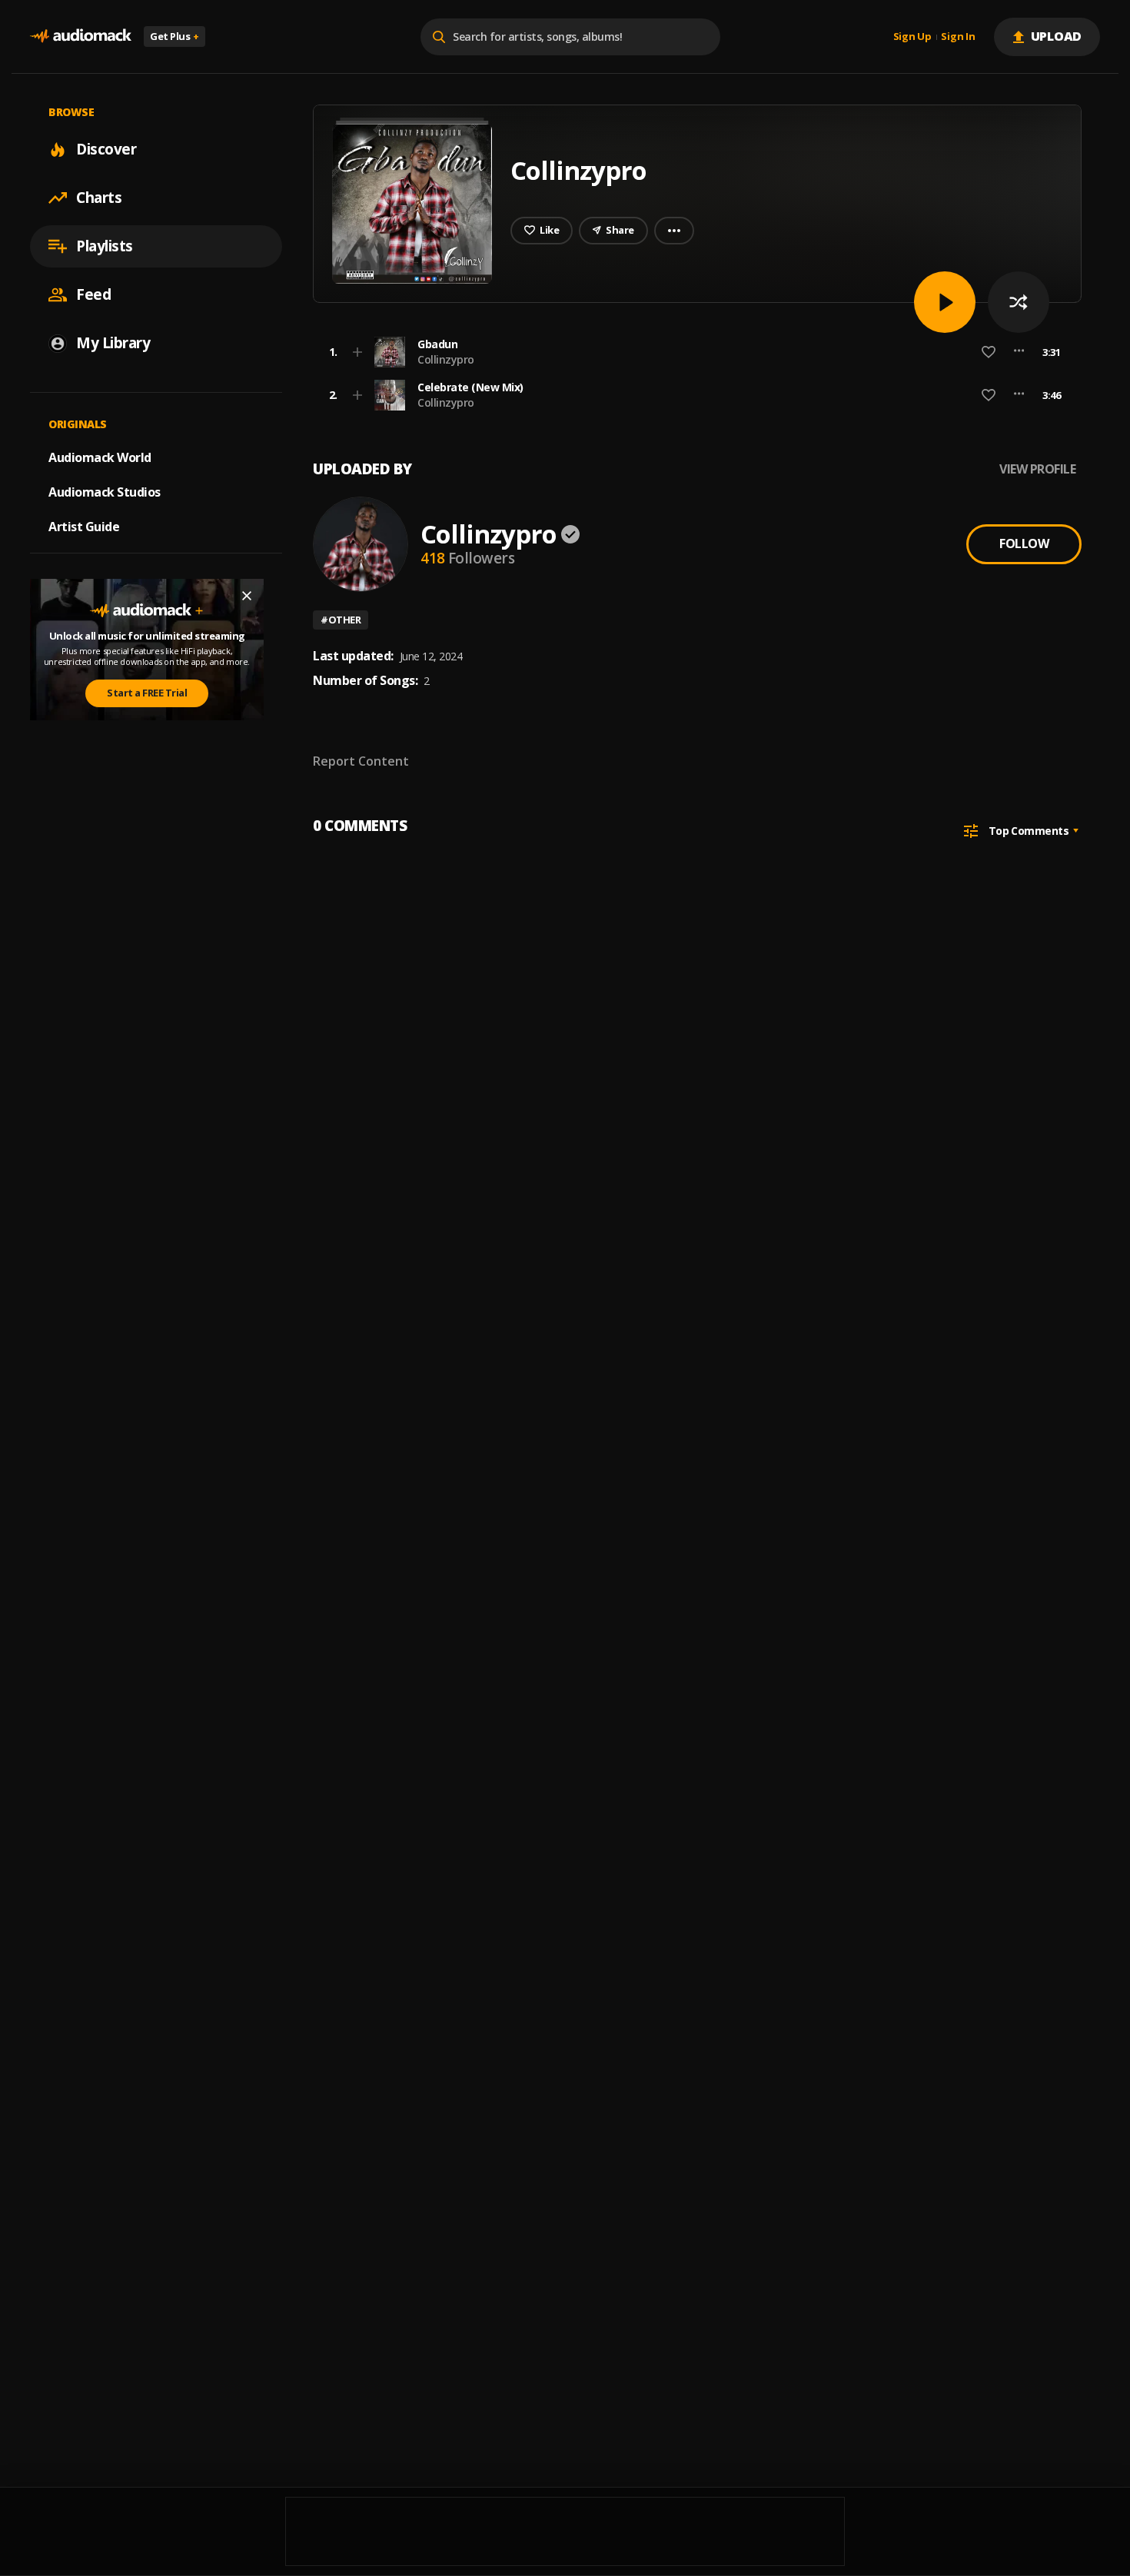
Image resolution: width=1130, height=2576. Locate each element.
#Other (341, 620)
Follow (1024, 543)
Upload (1057, 36)
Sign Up (912, 37)
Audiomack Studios (105, 492)
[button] (693, 352)
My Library (113, 343)
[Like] (989, 352)
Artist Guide (84, 527)
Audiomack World (100, 457)
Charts (99, 198)
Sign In (958, 37)
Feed (93, 294)
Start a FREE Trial (147, 693)
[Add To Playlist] (357, 352)
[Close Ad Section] (247, 596)
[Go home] (81, 37)
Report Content (361, 761)
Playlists (105, 246)
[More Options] (1019, 352)
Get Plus (174, 36)
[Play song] (945, 302)
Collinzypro (446, 359)
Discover (106, 149)
